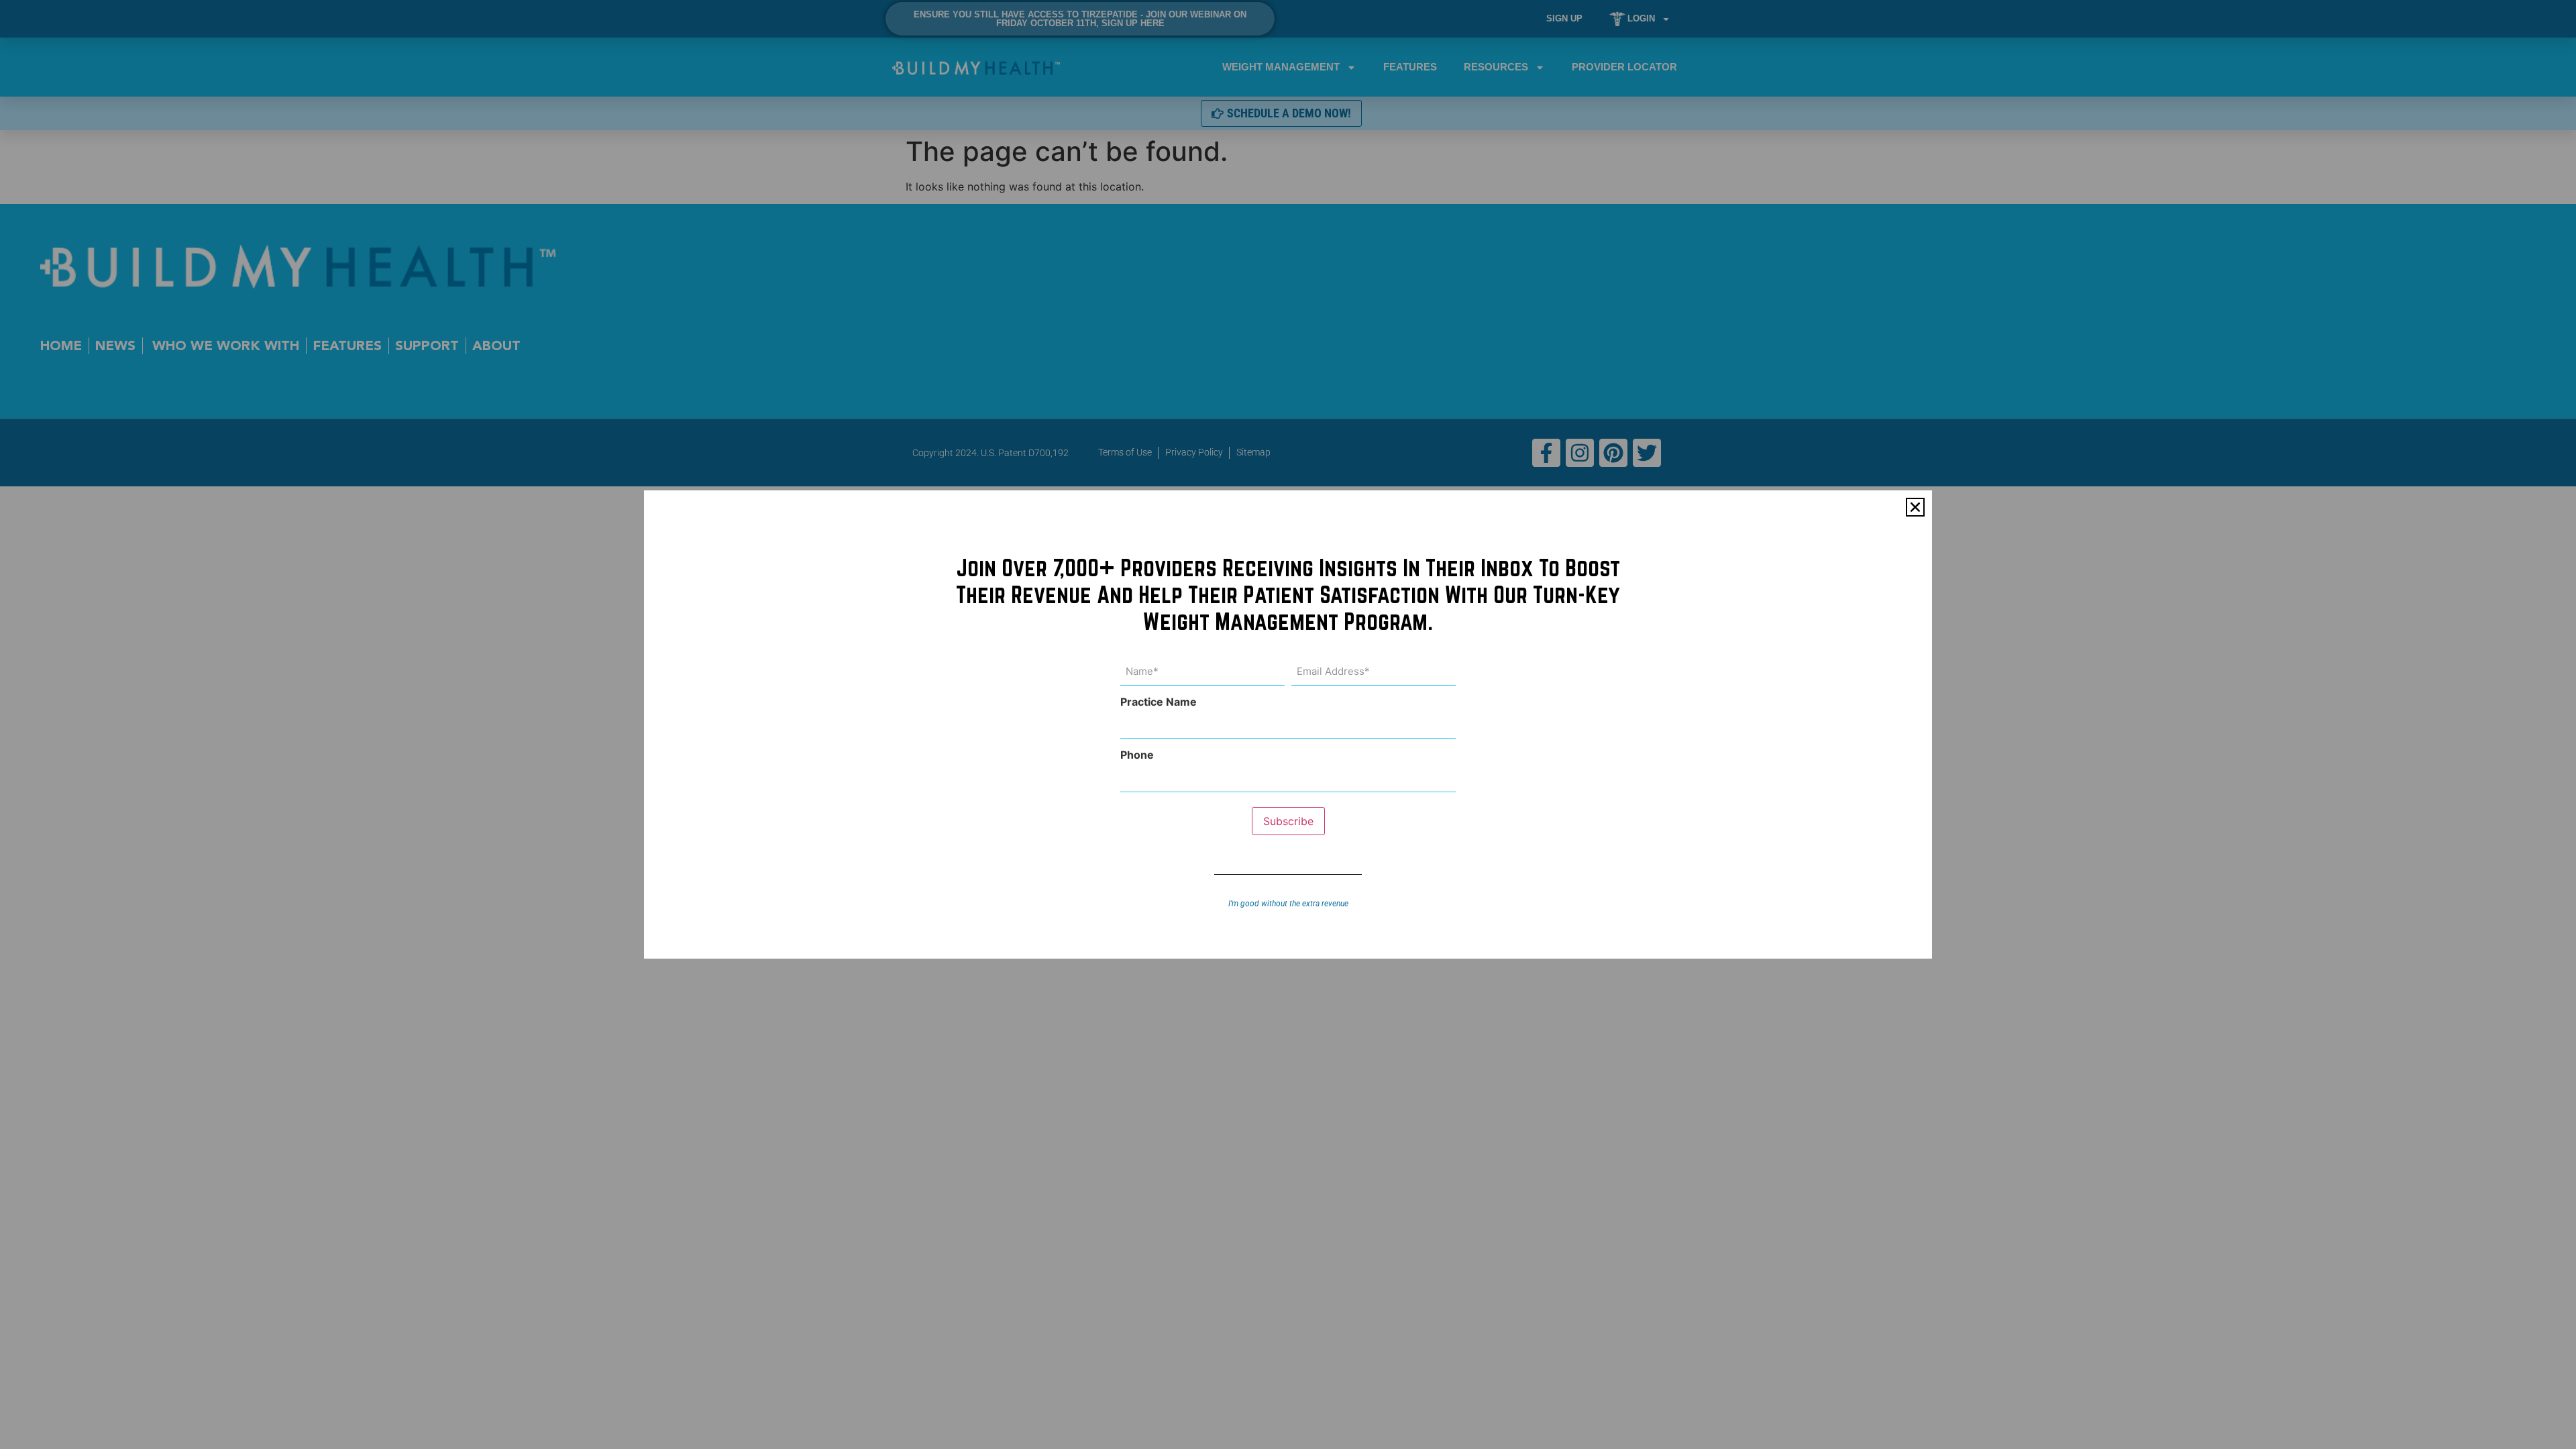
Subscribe (1288, 821)
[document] (1288, 724)
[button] (1915, 507)
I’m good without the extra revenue (1288, 904)
